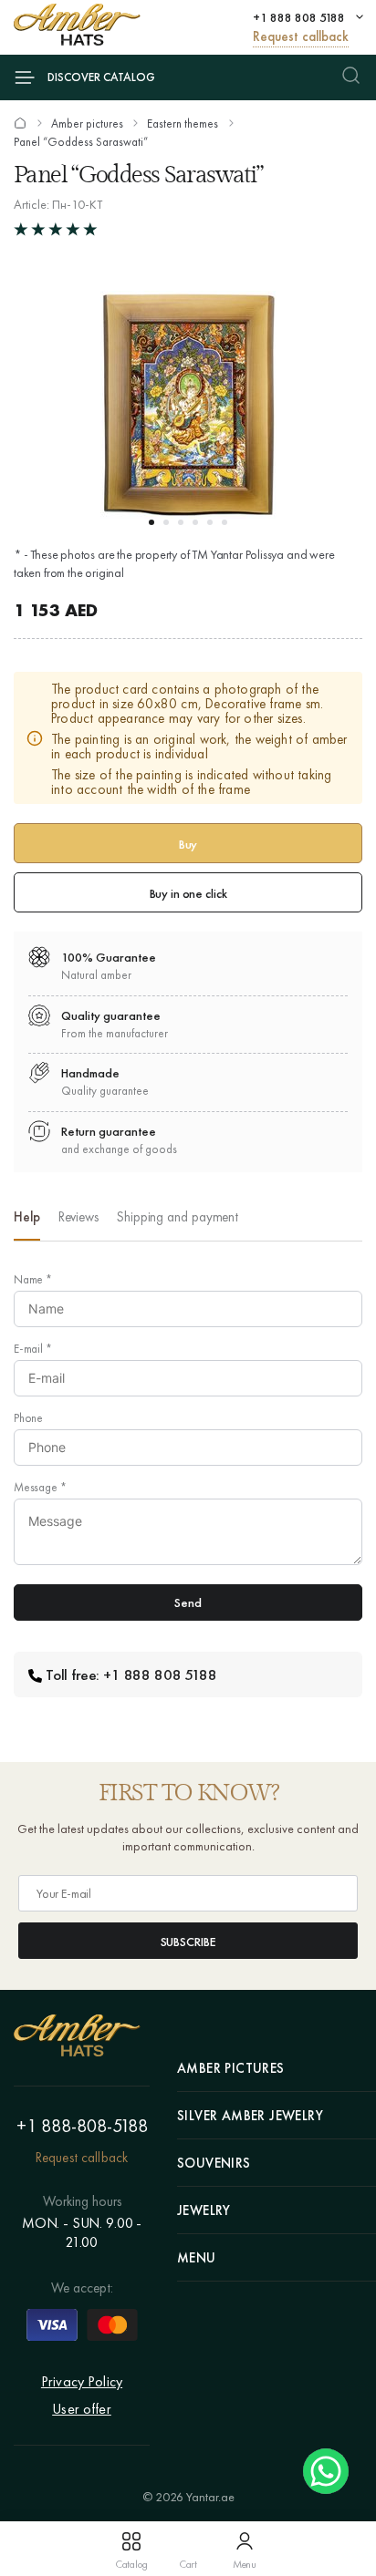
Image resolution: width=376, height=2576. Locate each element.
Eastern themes (183, 124)
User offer (82, 2409)
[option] (27, 1222)
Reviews (78, 1217)
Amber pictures (87, 124)
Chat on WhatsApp (326, 2471)
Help (27, 1217)
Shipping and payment (178, 1217)
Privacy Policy (82, 2381)
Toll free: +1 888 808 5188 (131, 1674)
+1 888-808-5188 (82, 2126)
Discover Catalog (101, 77)
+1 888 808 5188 (299, 17)
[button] (151, 522)
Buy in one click (188, 893)
